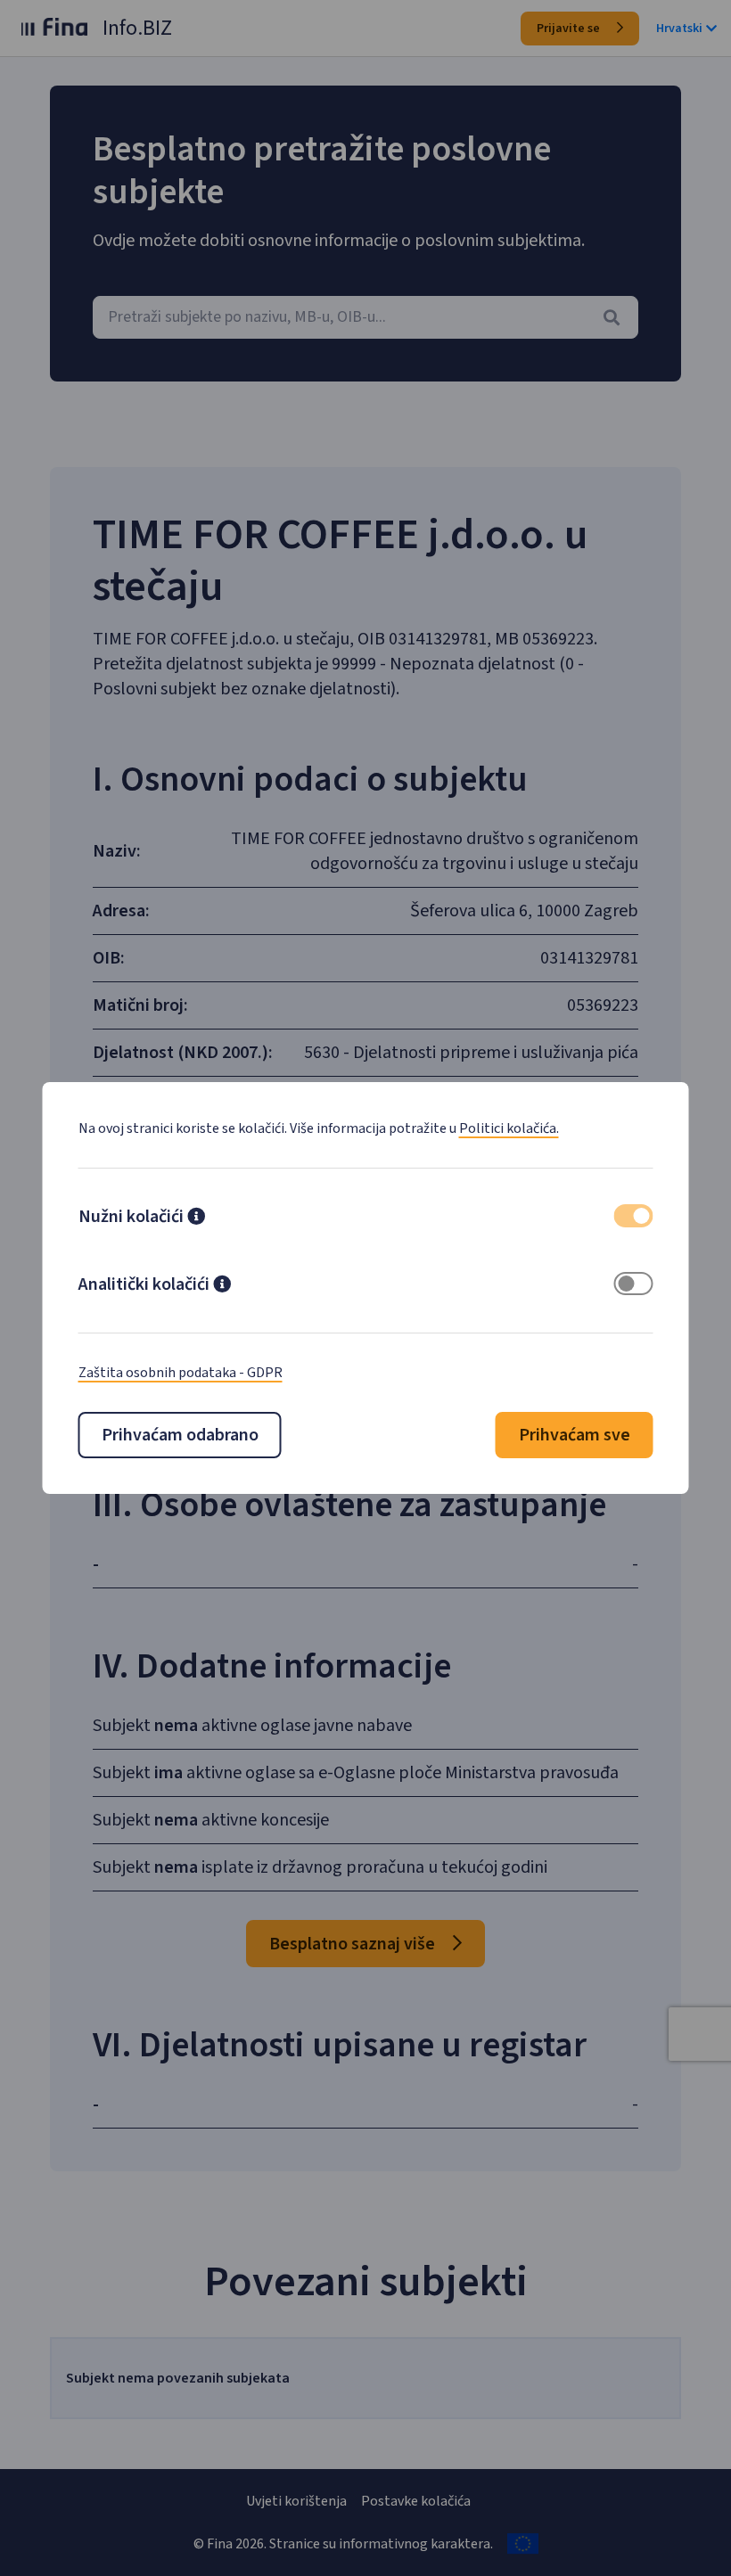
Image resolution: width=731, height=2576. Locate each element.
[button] (196, 1218)
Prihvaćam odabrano (180, 1435)
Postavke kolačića (416, 2501)
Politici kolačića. (509, 1128)
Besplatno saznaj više (354, 1944)
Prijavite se (570, 29)
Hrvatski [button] (679, 29)
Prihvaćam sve (575, 1435)
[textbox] (365, 317)
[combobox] (365, 317)
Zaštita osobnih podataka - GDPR (181, 1373)
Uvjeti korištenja (296, 2501)
